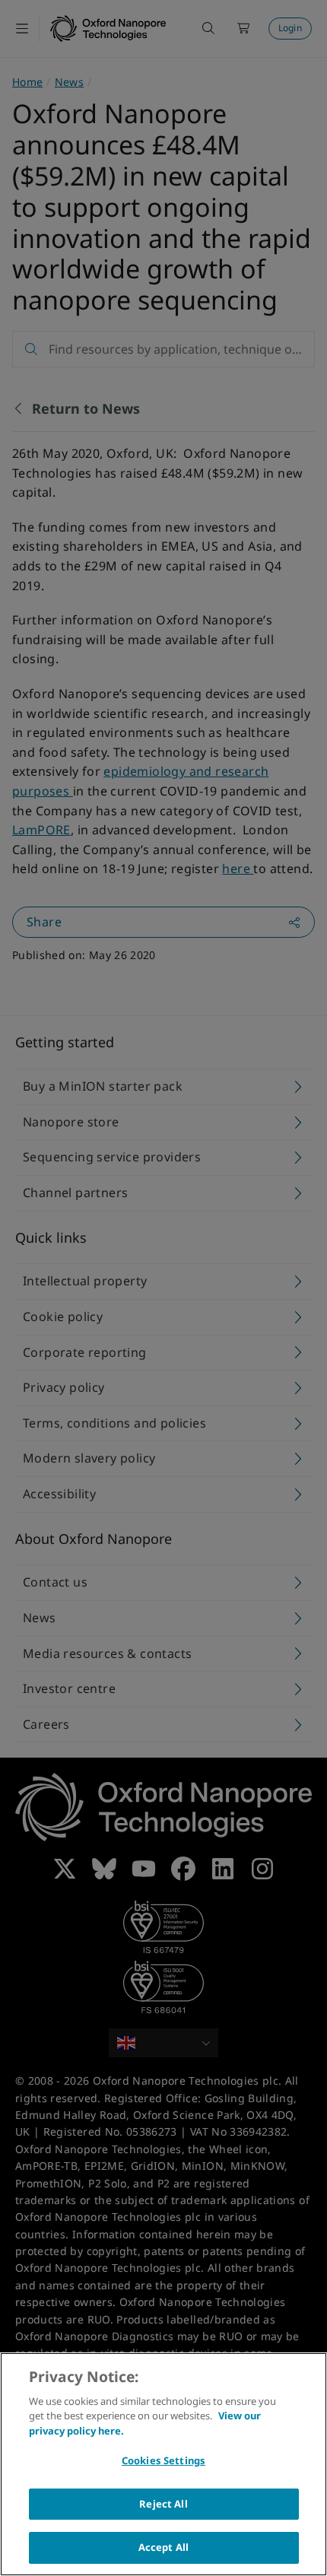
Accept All (163, 2547)
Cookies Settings (163, 2460)
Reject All (163, 2504)
